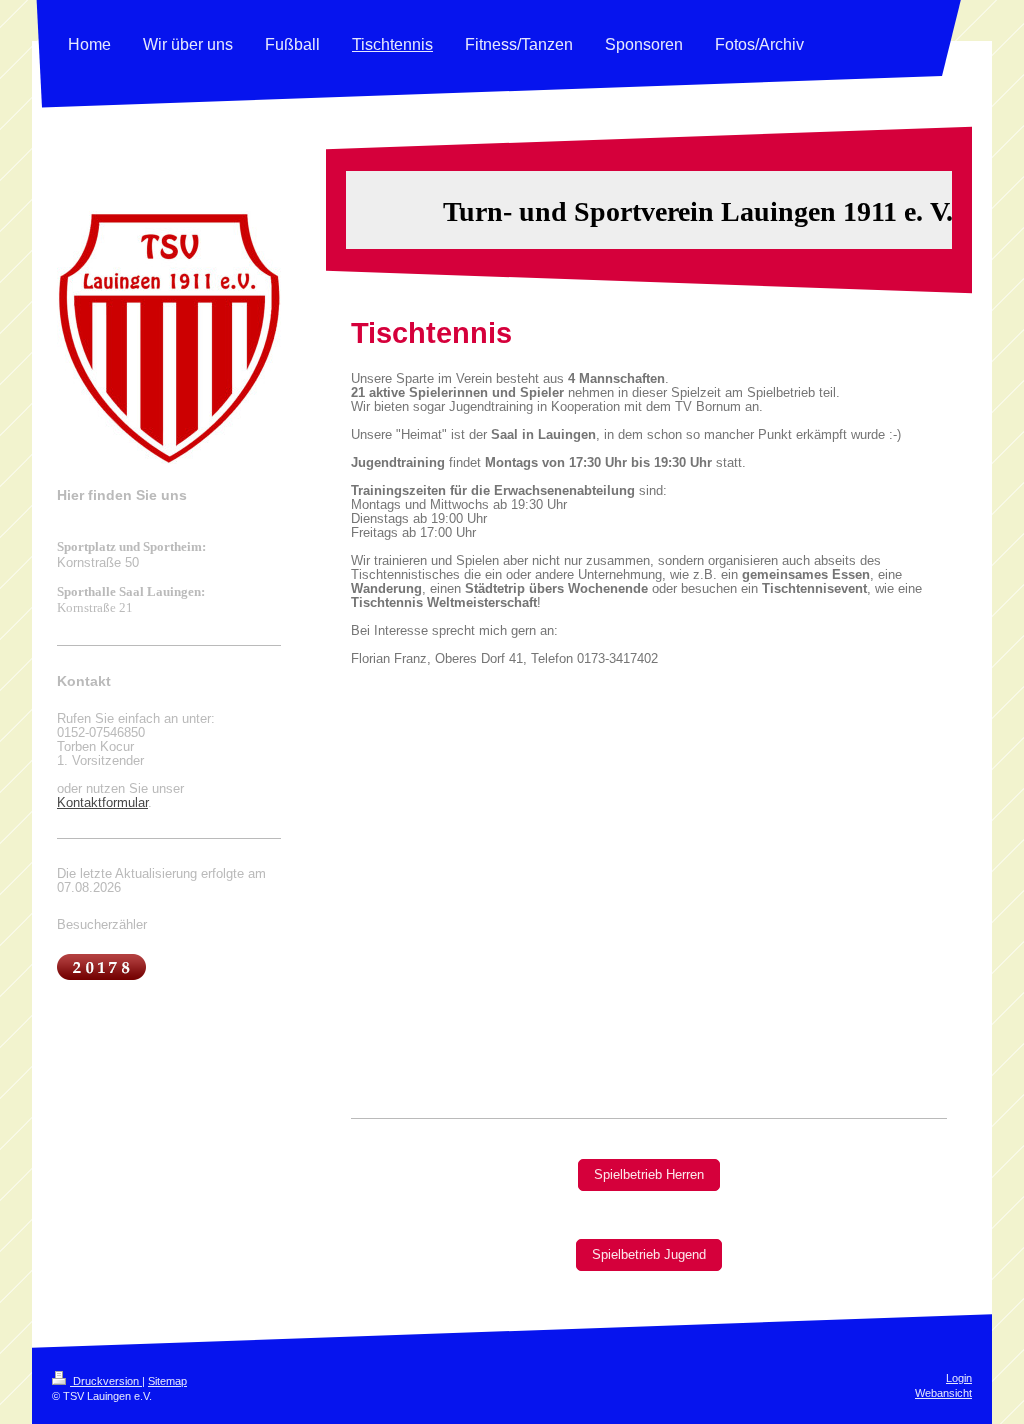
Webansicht (943, 1393)
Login (959, 1378)
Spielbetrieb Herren (649, 1175)
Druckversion (106, 1381)
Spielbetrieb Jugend (649, 1255)
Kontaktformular (102, 803)
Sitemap (167, 1381)
